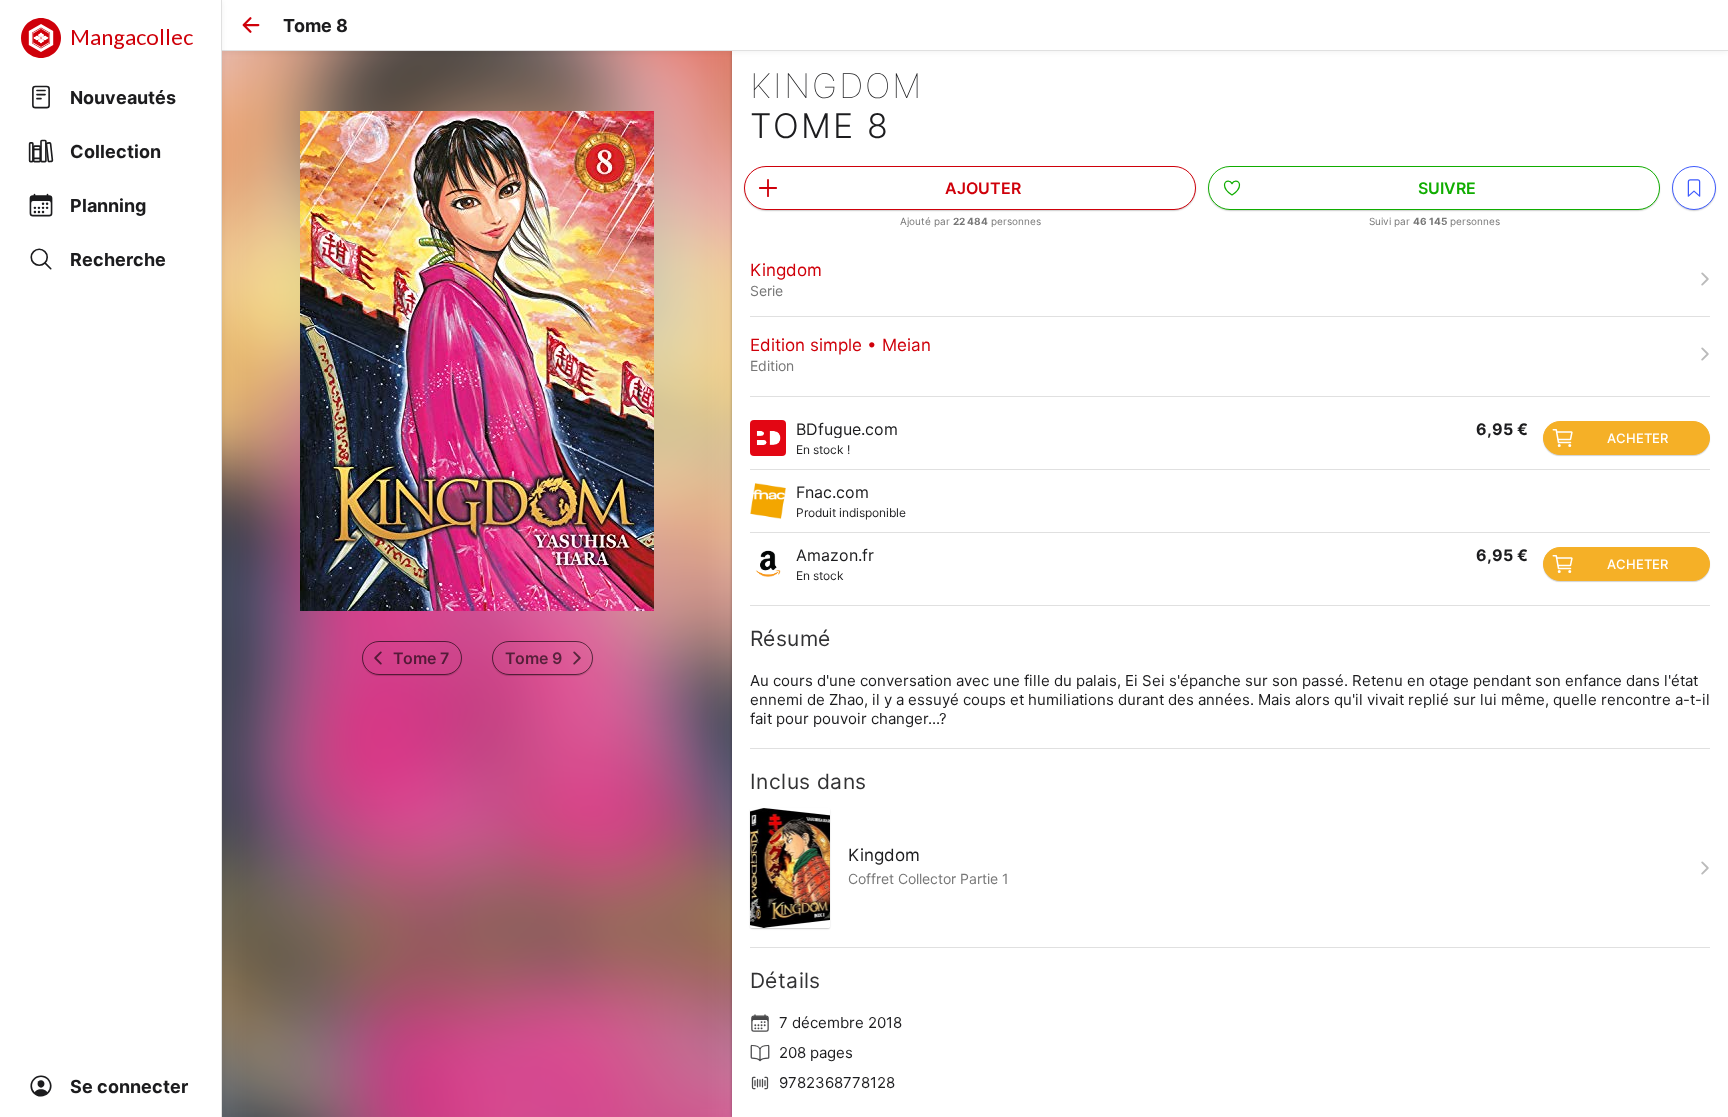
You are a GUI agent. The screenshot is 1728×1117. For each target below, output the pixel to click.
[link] (1230, 279)
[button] (251, 25)
